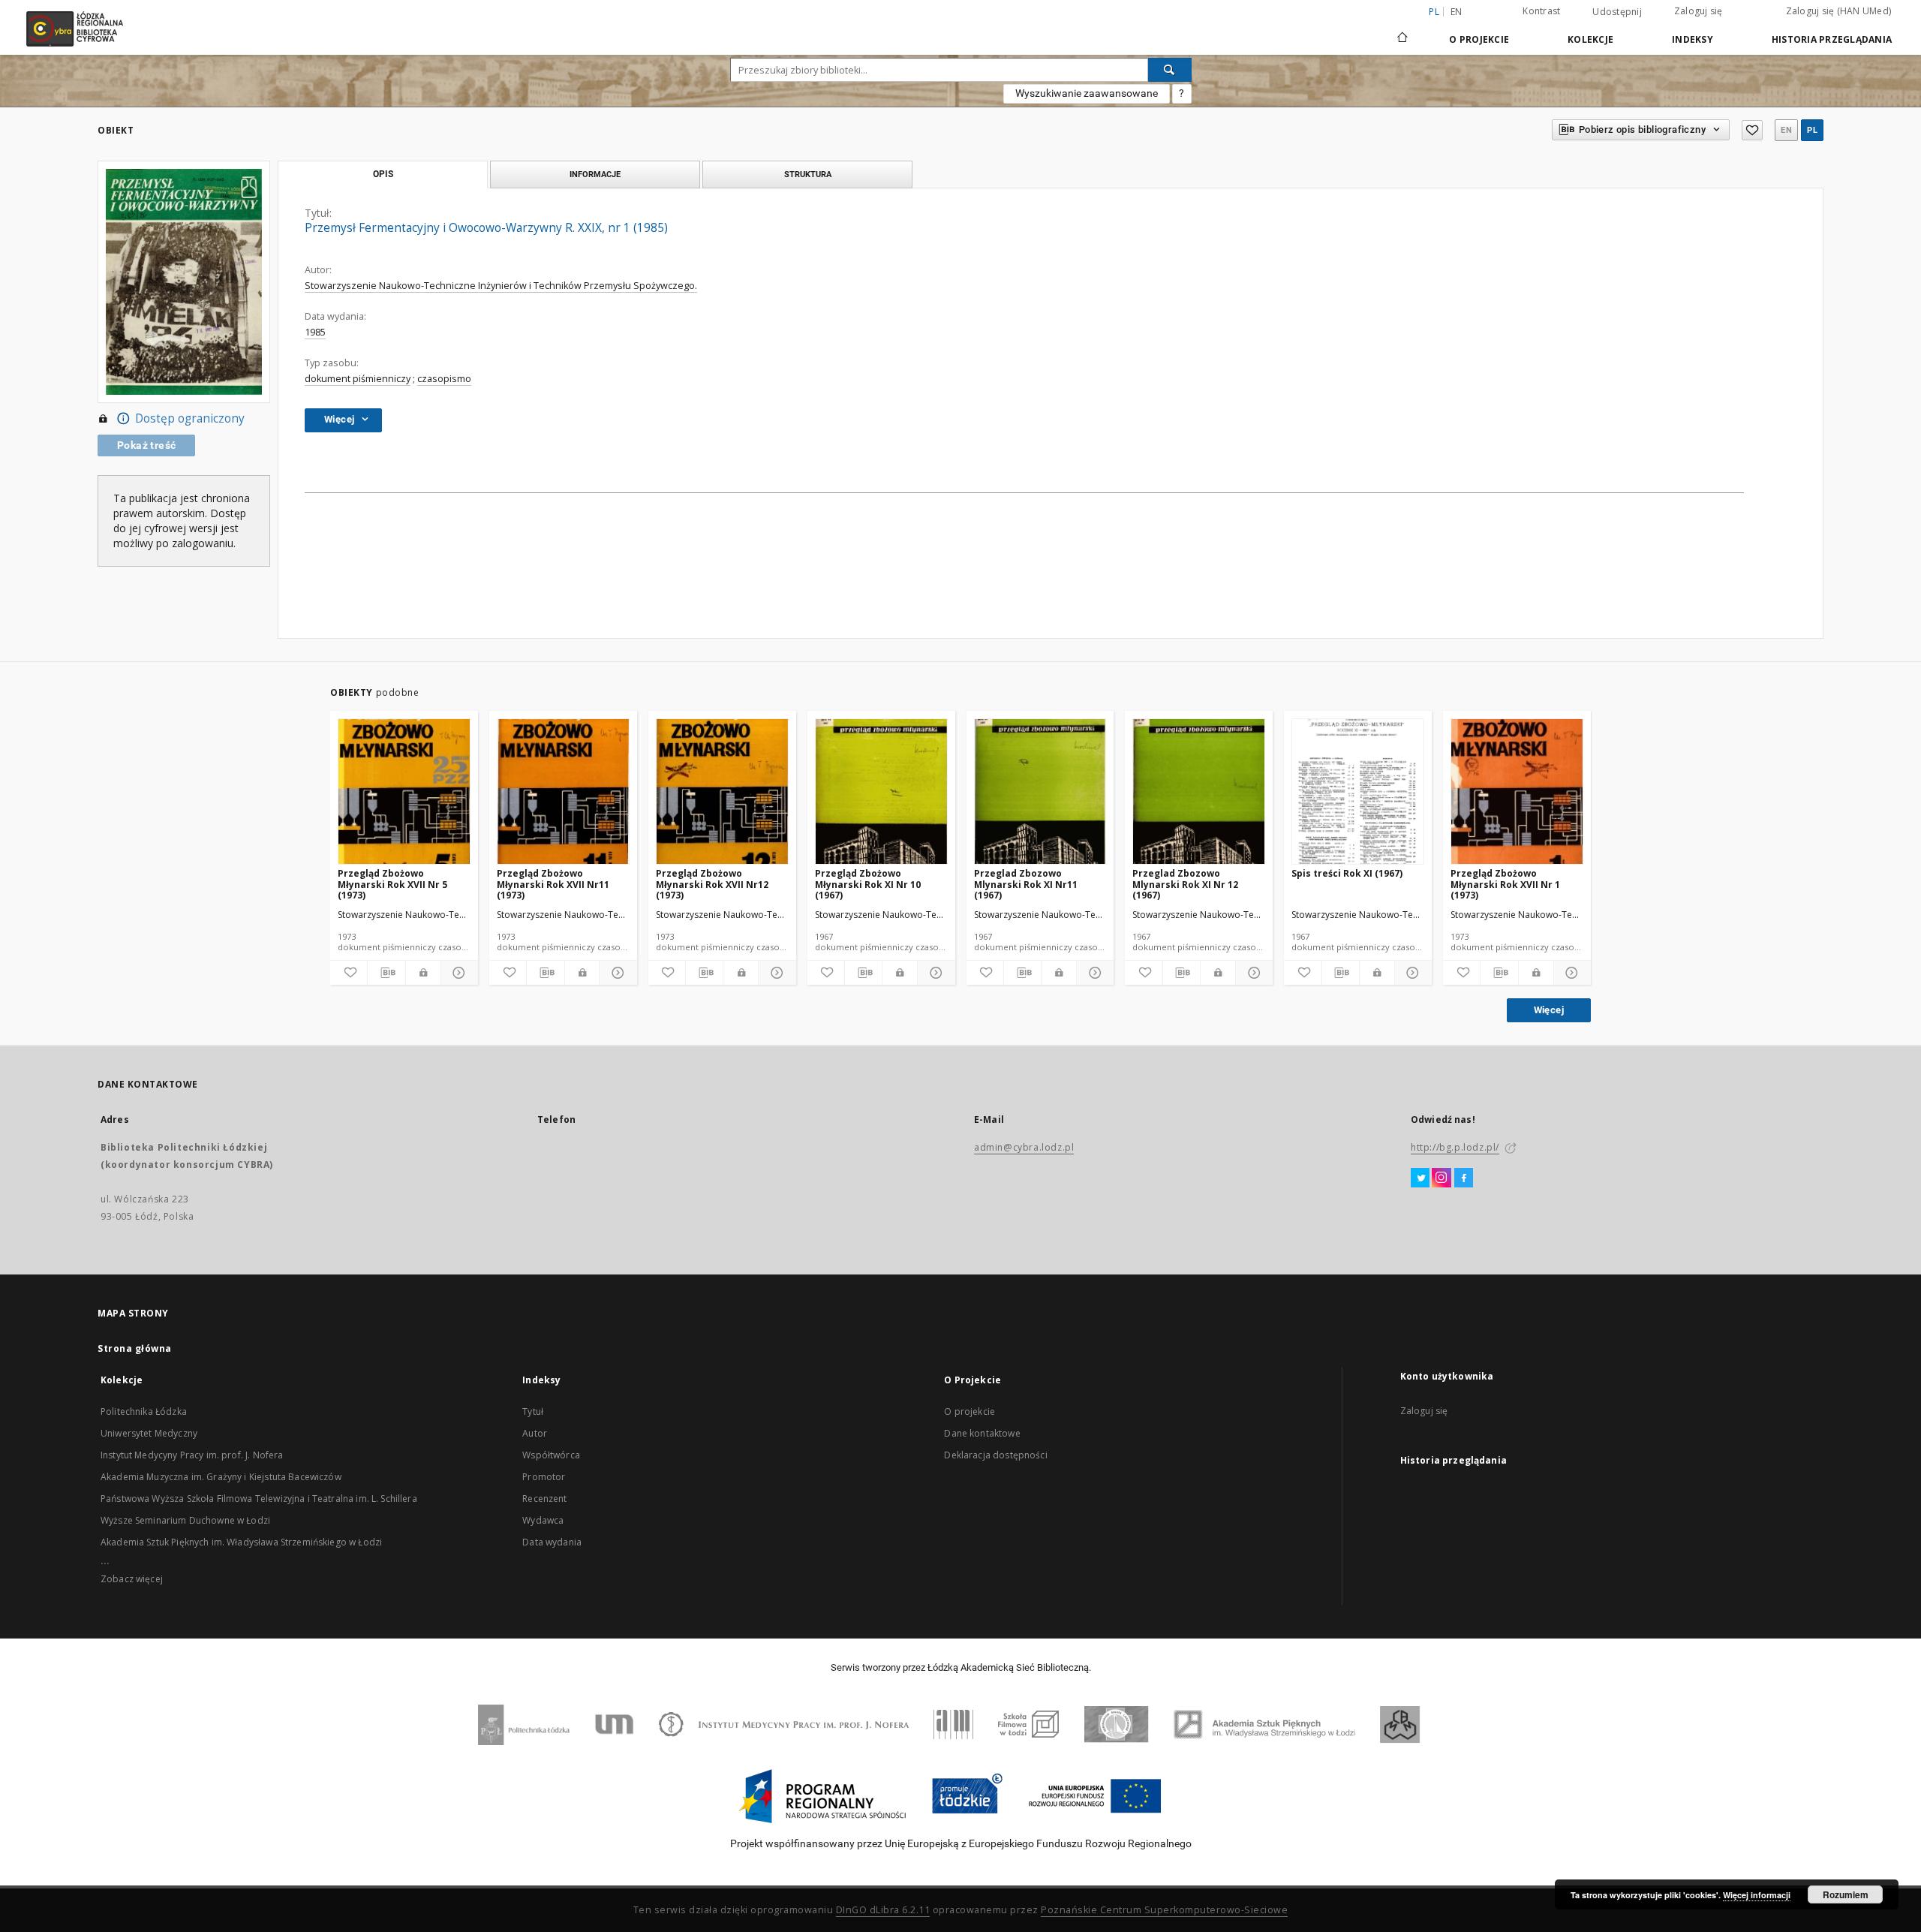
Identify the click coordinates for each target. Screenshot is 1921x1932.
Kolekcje (1590, 39)
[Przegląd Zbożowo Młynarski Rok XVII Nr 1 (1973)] (1517, 792)
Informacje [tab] (595, 174)
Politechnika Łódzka (144, 1411)
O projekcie (970, 1411)
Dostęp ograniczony (190, 418)
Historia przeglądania (1832, 39)
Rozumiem (1846, 1894)
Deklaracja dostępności (995, 1455)
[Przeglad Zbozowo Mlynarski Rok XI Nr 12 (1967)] (1199, 792)
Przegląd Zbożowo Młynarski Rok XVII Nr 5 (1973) (392, 884)
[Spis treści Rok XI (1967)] (1358, 792)
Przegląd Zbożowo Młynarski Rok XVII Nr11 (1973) (553, 884)
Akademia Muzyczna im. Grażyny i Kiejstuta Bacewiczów (221, 1477)
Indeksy (1693, 39)
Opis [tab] (383, 174)
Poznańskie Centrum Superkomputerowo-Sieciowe (1164, 1910)
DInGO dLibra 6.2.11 (883, 1910)
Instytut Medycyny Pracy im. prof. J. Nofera (192, 1455)
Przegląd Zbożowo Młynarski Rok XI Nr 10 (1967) (868, 884)
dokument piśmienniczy (358, 379)
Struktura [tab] (808, 174)
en (1457, 12)
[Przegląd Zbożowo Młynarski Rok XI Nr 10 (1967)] (881, 792)
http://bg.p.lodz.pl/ (1455, 1147)
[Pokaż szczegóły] (457, 973)
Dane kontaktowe (982, 1433)
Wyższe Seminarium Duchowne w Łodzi (185, 1520)
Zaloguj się (1699, 11)
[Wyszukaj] (1170, 70)
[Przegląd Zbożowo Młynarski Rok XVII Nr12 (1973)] (722, 792)
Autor (535, 1433)
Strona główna (135, 1348)
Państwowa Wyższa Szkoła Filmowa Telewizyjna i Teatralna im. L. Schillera (259, 1499)
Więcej (1549, 1010)
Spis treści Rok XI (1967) (1347, 873)
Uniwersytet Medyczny (149, 1433)
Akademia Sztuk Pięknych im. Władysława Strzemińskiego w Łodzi (241, 1542)
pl (1812, 130)
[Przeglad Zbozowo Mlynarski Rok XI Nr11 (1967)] (1040, 792)
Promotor (544, 1477)
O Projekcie (1479, 39)
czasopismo (444, 379)
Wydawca (543, 1520)
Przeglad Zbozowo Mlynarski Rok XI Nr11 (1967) (1026, 884)
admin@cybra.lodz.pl (1024, 1147)
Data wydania (552, 1542)
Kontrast (1541, 11)
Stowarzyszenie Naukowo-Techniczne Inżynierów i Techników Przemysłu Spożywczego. (501, 286)
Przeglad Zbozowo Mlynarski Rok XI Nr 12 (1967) (1185, 884)
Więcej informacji (1757, 1895)
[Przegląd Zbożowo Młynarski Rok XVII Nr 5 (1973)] (404, 792)
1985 (315, 332)
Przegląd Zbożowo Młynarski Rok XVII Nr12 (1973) (712, 884)
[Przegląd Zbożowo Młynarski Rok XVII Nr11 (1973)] (563, 792)
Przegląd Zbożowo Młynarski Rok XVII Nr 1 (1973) (1505, 884)
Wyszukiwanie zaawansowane (1087, 93)
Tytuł (533, 1411)
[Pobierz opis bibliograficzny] (386, 973)
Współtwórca (551, 1455)
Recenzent (544, 1499)
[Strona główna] (1402, 31)
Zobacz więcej (132, 1579)
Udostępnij (1617, 12)
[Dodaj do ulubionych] (1752, 130)
